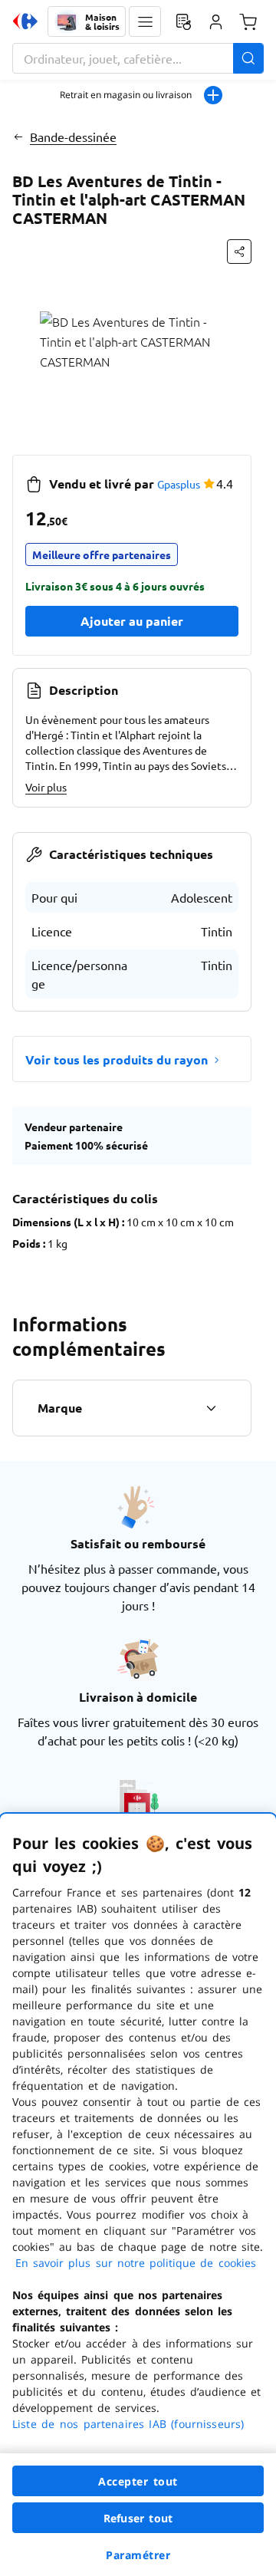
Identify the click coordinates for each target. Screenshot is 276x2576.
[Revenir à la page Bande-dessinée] (18, 137)
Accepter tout (138, 2481)
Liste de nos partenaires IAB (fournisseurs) (128, 2424)
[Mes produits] (183, 21)
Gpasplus (179, 484)
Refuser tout (138, 2518)
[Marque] (211, 1408)
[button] (145, 21)
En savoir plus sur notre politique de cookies (136, 2263)
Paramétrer (138, 2555)
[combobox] (138, 58)
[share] (239, 252)
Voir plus (46, 787)
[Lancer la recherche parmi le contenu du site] (248, 58)
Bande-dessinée (73, 137)
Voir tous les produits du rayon (117, 1059)
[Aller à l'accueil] (25, 21)
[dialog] (138, 2195)
